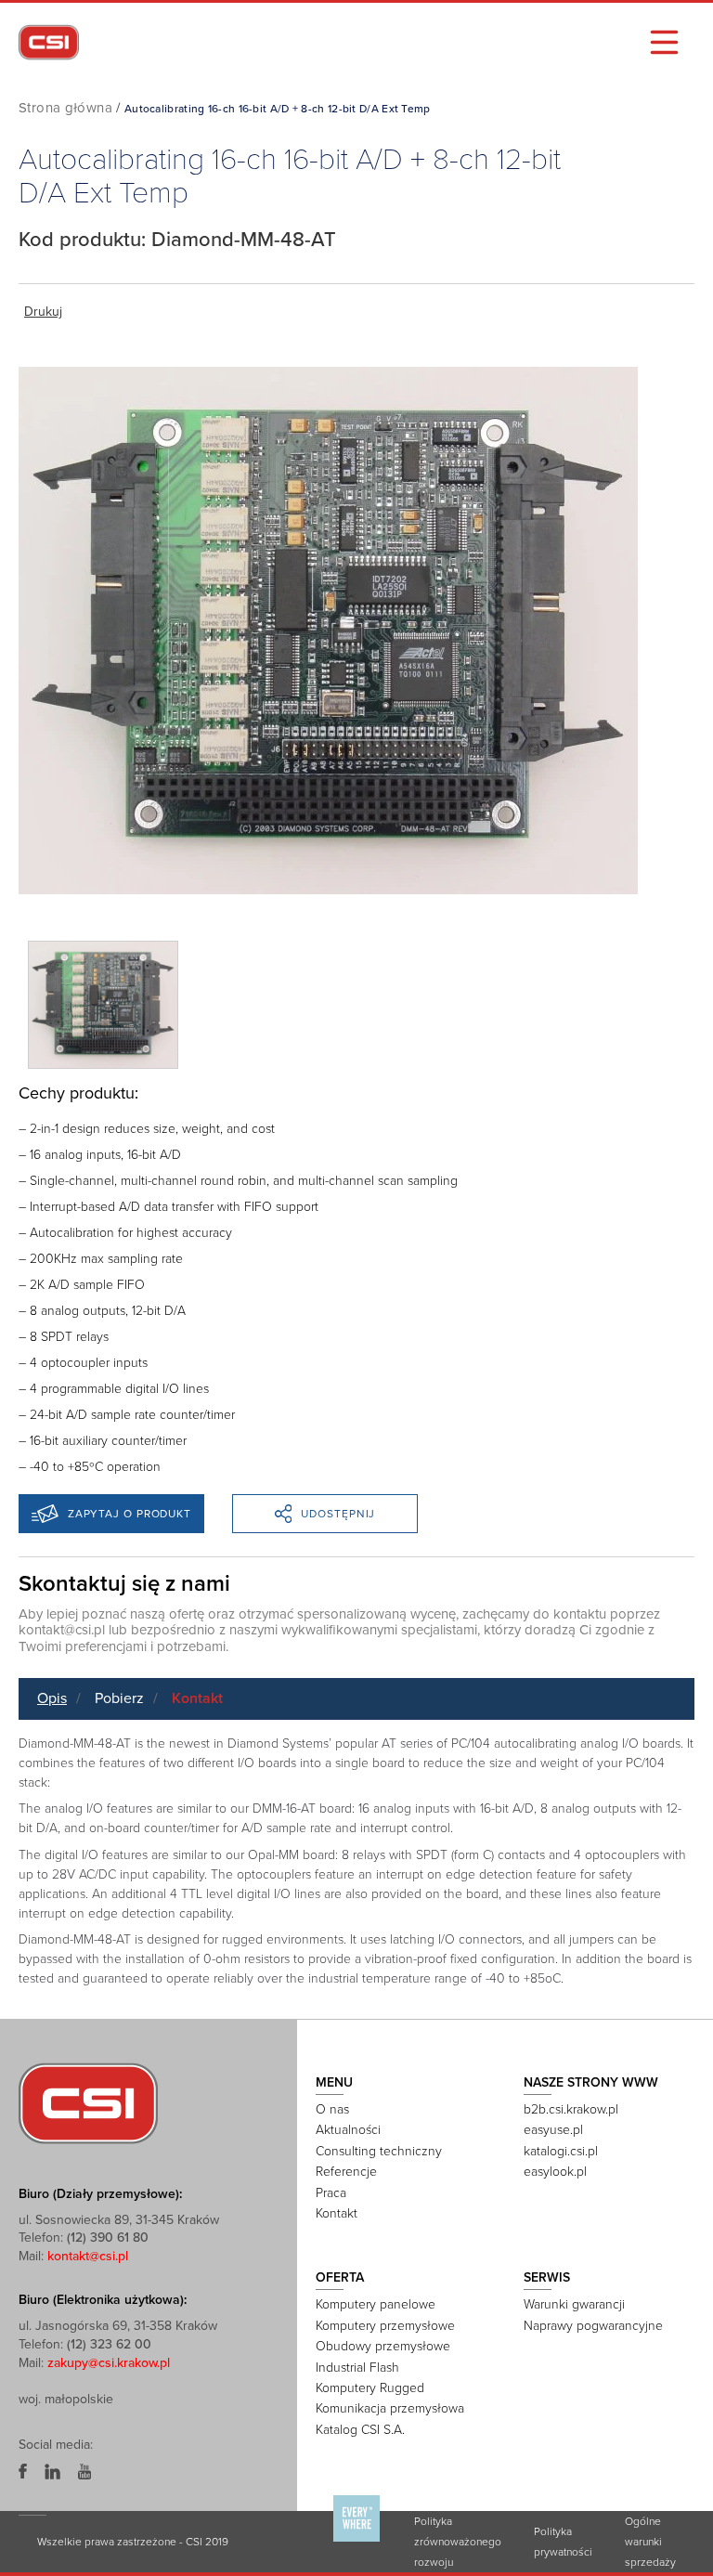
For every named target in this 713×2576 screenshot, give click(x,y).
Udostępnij (338, 1514)
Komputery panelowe (376, 2304)
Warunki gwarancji (574, 2304)
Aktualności (348, 2130)
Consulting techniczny (379, 2151)
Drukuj (43, 312)
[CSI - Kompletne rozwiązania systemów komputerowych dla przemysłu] (88, 2102)
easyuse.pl (553, 2130)
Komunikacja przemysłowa (390, 2408)
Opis (52, 1698)
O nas (332, 2109)
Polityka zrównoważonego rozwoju (458, 2542)
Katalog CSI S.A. (360, 2430)
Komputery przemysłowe (385, 2326)
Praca (331, 2193)
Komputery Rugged (370, 2388)
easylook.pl (555, 2172)
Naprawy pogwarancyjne (593, 2326)
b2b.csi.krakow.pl (571, 2109)
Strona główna (65, 108)
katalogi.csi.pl (561, 2151)
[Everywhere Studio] (356, 2541)
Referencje (346, 2172)
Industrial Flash (357, 2368)
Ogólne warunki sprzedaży (650, 2542)
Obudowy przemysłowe (383, 2346)
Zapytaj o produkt (130, 1514)
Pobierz (119, 1698)
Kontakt (197, 1698)
